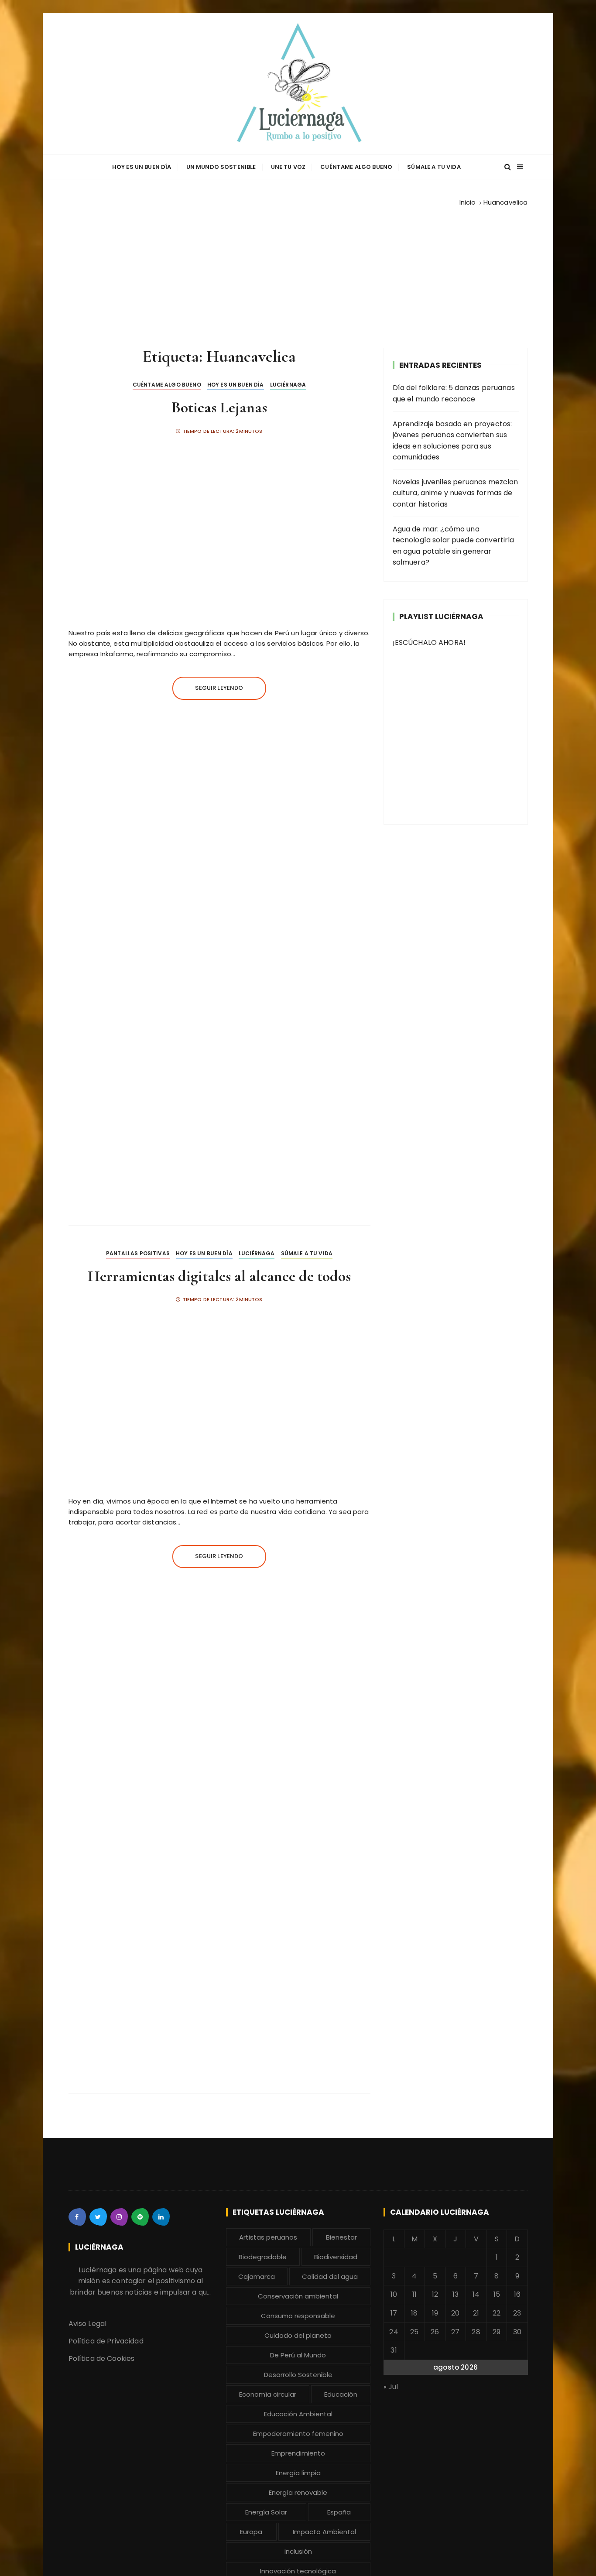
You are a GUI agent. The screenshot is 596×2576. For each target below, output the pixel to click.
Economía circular (268, 2394)
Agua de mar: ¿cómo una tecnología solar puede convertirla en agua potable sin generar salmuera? (454, 546)
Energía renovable (298, 2492)
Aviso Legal (88, 2324)
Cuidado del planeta (298, 2335)
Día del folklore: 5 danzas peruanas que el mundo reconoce (454, 393)
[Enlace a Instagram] (119, 2217)
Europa (251, 2532)
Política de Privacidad (106, 2341)
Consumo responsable (298, 2316)
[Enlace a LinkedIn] (161, 2217)
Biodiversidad (336, 2257)
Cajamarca (257, 2276)
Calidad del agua (330, 2276)
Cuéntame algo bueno (356, 167)
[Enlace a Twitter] (98, 2217)
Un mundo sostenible (221, 167)
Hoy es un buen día (142, 167)
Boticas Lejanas (219, 407)
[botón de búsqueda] (508, 167)
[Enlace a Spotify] (140, 2217)
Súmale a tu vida (434, 167)
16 (517, 2294)
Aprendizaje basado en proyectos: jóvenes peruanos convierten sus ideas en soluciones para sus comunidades (452, 441)
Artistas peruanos (268, 2237)
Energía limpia (298, 2473)
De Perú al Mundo (298, 2355)
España (339, 2512)
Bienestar (341, 2237)
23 (517, 2313)
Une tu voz (288, 167)
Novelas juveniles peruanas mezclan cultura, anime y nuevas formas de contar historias (456, 493)
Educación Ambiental (298, 2414)
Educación (341, 2394)
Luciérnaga (288, 385)
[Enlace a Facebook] (77, 2217)
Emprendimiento (298, 2453)
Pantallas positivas (138, 1253)
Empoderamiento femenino (298, 2434)
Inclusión (298, 2551)
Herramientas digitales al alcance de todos (219, 1276)
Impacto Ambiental (324, 2532)
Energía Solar (266, 2512)
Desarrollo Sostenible (298, 2375)
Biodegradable (263, 2257)
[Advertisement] (298, 274)
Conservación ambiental (298, 2296)
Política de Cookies (102, 2358)
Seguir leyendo (219, 688)
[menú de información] (520, 167)
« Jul (391, 2387)
